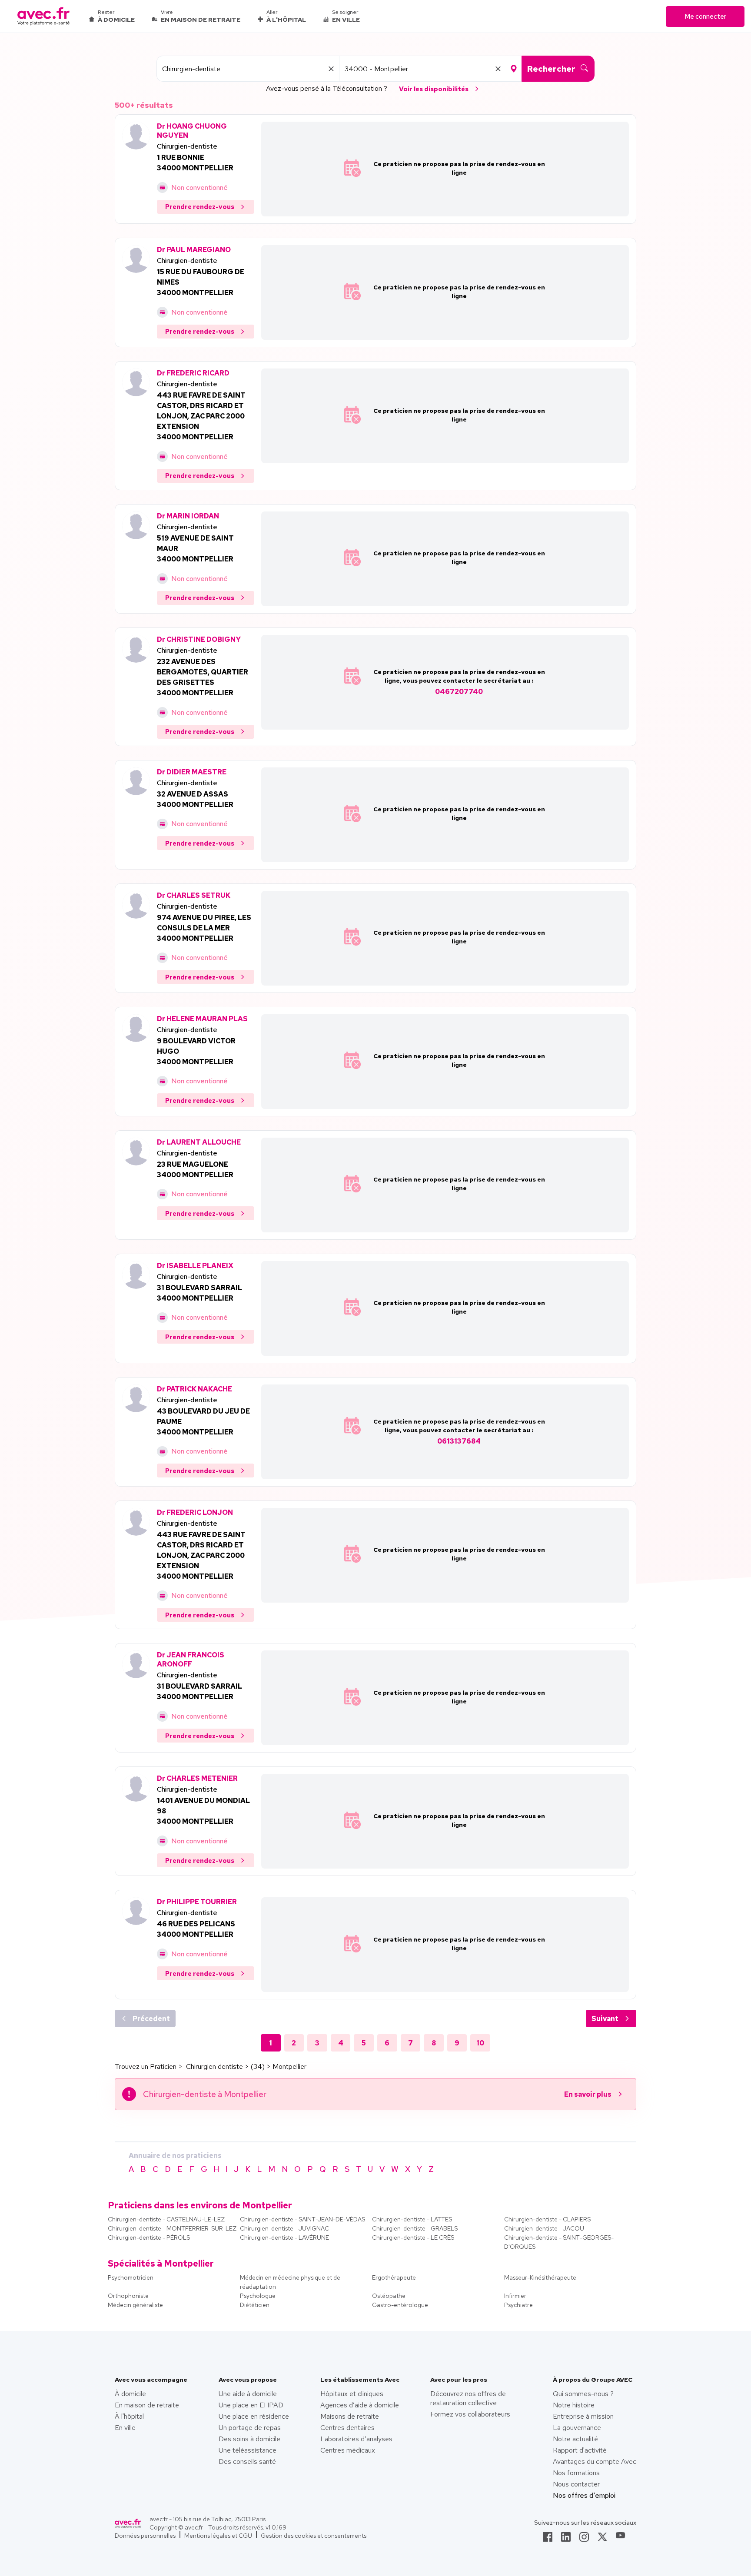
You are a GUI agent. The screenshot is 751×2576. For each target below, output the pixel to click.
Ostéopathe (389, 2296)
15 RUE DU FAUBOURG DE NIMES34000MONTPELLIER (201, 282)
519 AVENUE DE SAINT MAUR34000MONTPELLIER (195, 549)
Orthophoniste (128, 2296)
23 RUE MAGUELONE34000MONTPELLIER (195, 1170)
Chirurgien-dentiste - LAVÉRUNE (284, 2237)
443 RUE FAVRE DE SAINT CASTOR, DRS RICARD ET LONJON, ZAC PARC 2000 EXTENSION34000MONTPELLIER (201, 416)
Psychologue (258, 2296)
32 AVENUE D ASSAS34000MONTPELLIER (195, 799)
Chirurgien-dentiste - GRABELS (415, 2228)
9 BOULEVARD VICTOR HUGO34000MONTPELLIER (196, 1051)
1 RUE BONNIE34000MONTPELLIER (195, 163)
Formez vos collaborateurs (470, 2414)
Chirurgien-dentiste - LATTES (412, 2219)
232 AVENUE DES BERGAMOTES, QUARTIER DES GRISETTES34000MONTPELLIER (203, 677)
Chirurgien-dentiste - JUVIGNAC (284, 2228)
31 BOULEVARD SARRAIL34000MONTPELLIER (199, 1293)
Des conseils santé (247, 2461)
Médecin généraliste (135, 2305)
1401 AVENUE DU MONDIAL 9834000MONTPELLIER (203, 1811)
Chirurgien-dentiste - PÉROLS (149, 2237)
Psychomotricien (131, 2277)
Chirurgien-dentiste (187, 146)
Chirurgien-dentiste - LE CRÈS (413, 2237)
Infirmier (515, 2296)
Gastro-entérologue (400, 2305)
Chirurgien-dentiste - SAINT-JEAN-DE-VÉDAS (302, 2219)
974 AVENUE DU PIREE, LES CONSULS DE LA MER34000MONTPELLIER (204, 928)
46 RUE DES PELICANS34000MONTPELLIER (196, 1929)
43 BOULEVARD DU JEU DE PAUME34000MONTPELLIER (203, 1422)
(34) (258, 2066)
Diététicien (255, 2305)
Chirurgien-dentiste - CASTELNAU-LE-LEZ (166, 2219)
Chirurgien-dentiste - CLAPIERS (547, 2219)
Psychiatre (518, 2305)
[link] (548, 2539)
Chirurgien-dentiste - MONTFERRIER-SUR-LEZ (172, 2228)
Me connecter (705, 17)
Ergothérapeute (394, 2277)
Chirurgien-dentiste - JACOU (544, 2228)
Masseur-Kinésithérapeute (540, 2277)
